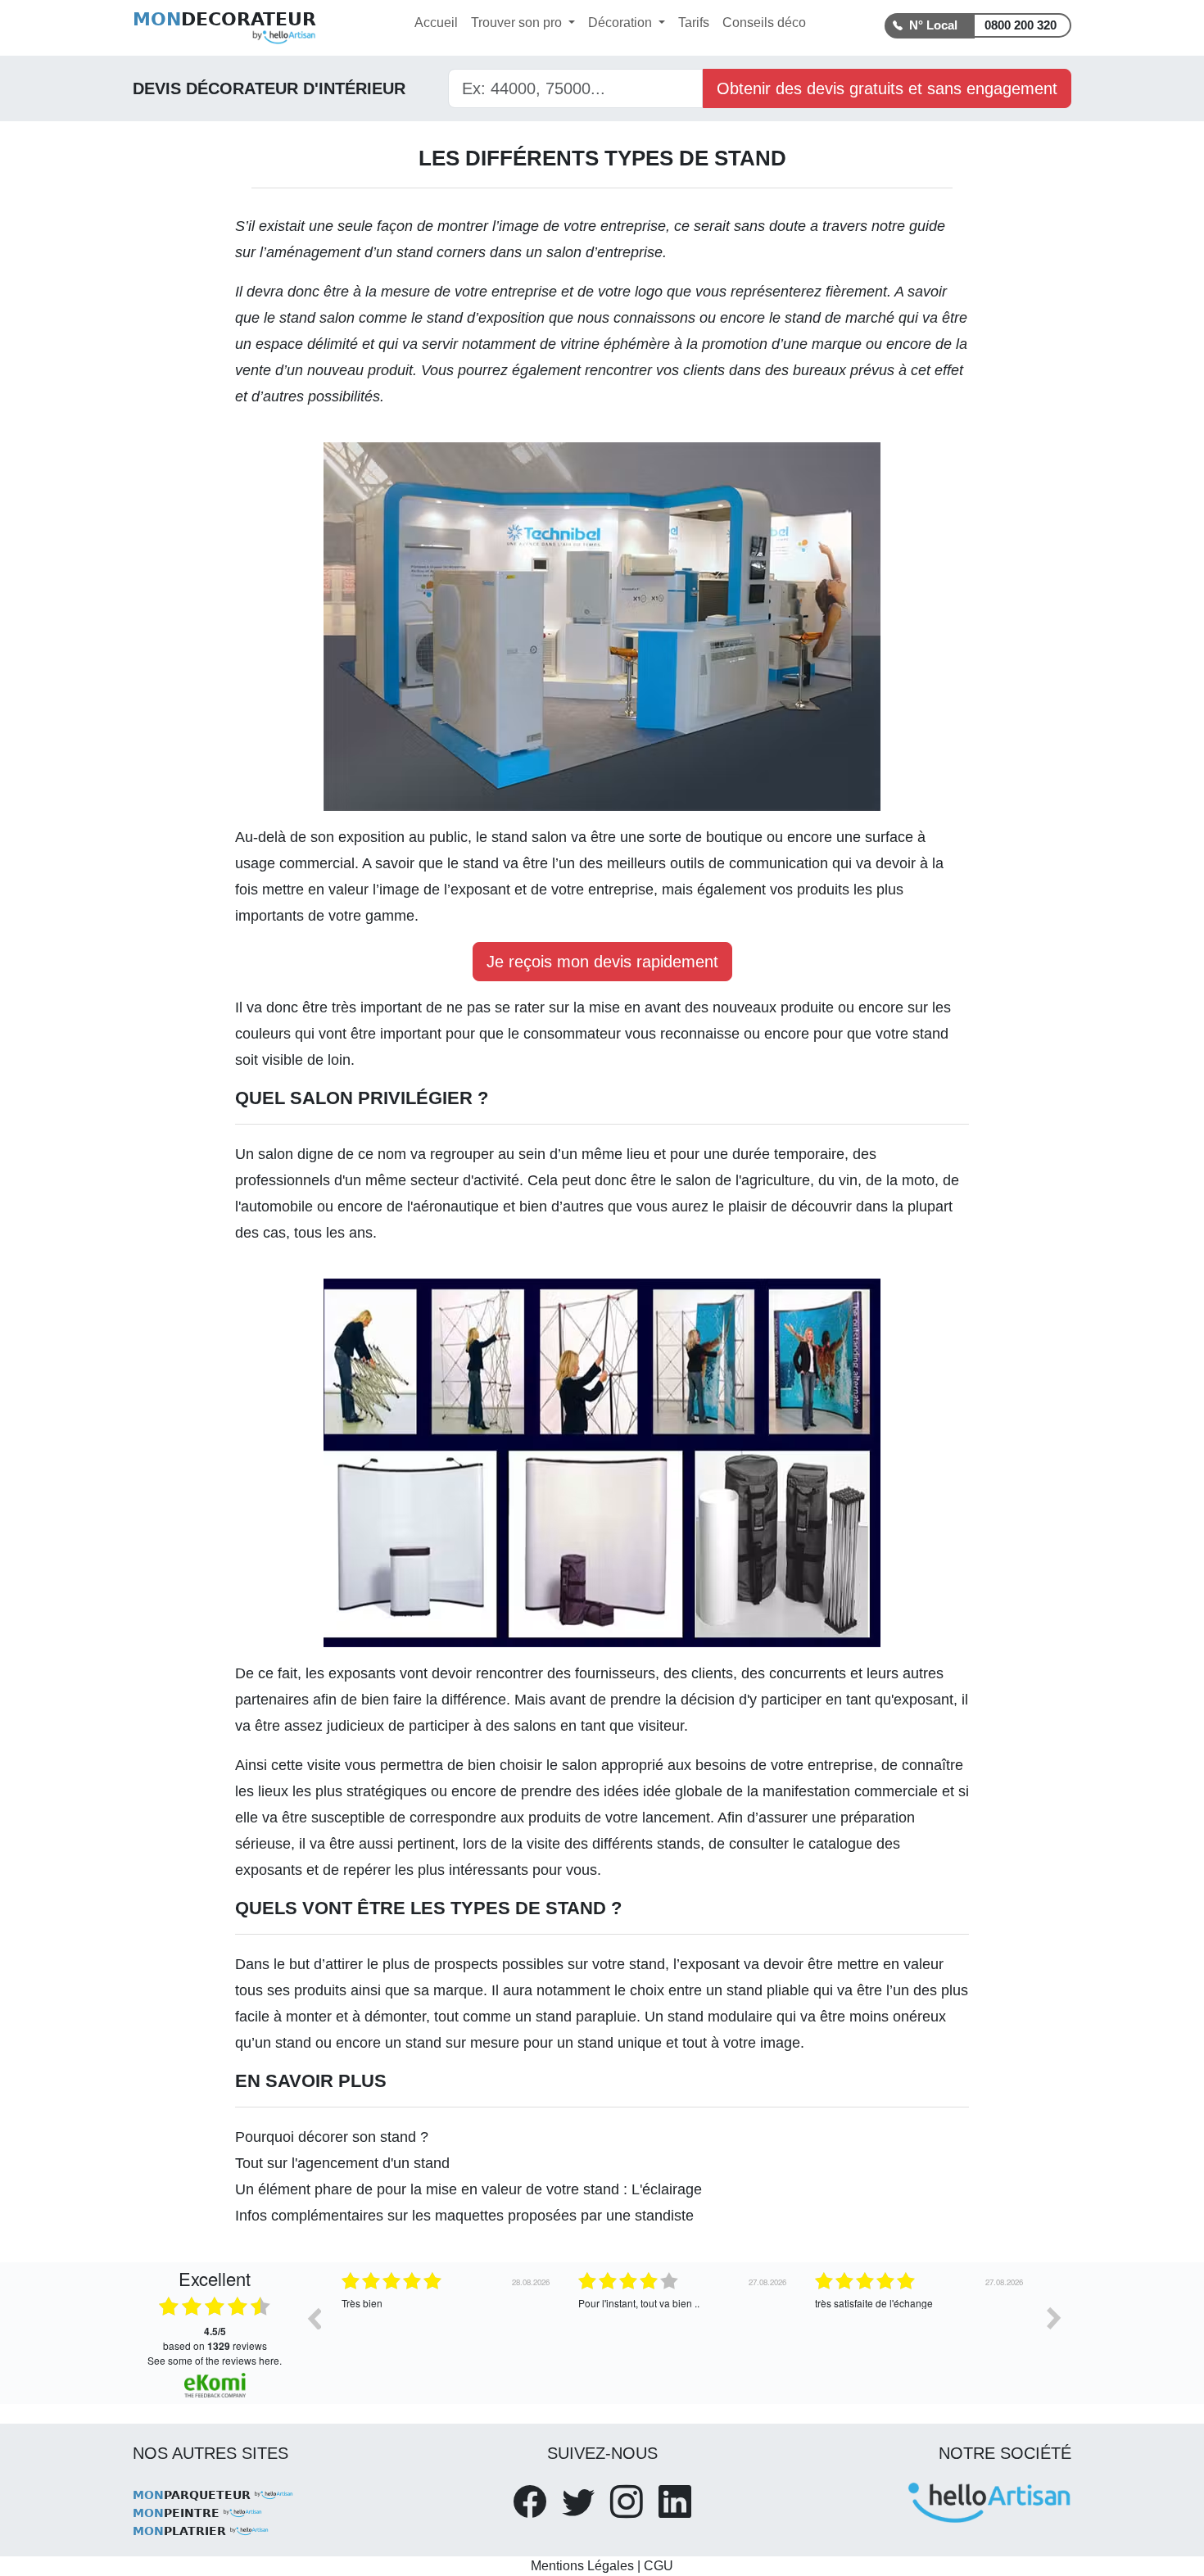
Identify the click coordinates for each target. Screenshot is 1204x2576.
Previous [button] (314, 2318)
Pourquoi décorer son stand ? (332, 2137)
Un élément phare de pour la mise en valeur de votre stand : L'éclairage (468, 2189)
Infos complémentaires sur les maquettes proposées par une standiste (464, 2216)
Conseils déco (764, 23)
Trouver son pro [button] (518, 23)
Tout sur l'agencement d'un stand (342, 2163)
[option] (448, 2330)
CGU (659, 2566)
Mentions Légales (582, 2566)
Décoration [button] (622, 23)
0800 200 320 (1021, 25)
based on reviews (215, 2338)
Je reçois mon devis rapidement (602, 962)
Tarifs (694, 23)
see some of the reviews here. (215, 2360)
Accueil (436, 23)
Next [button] (1054, 2318)
